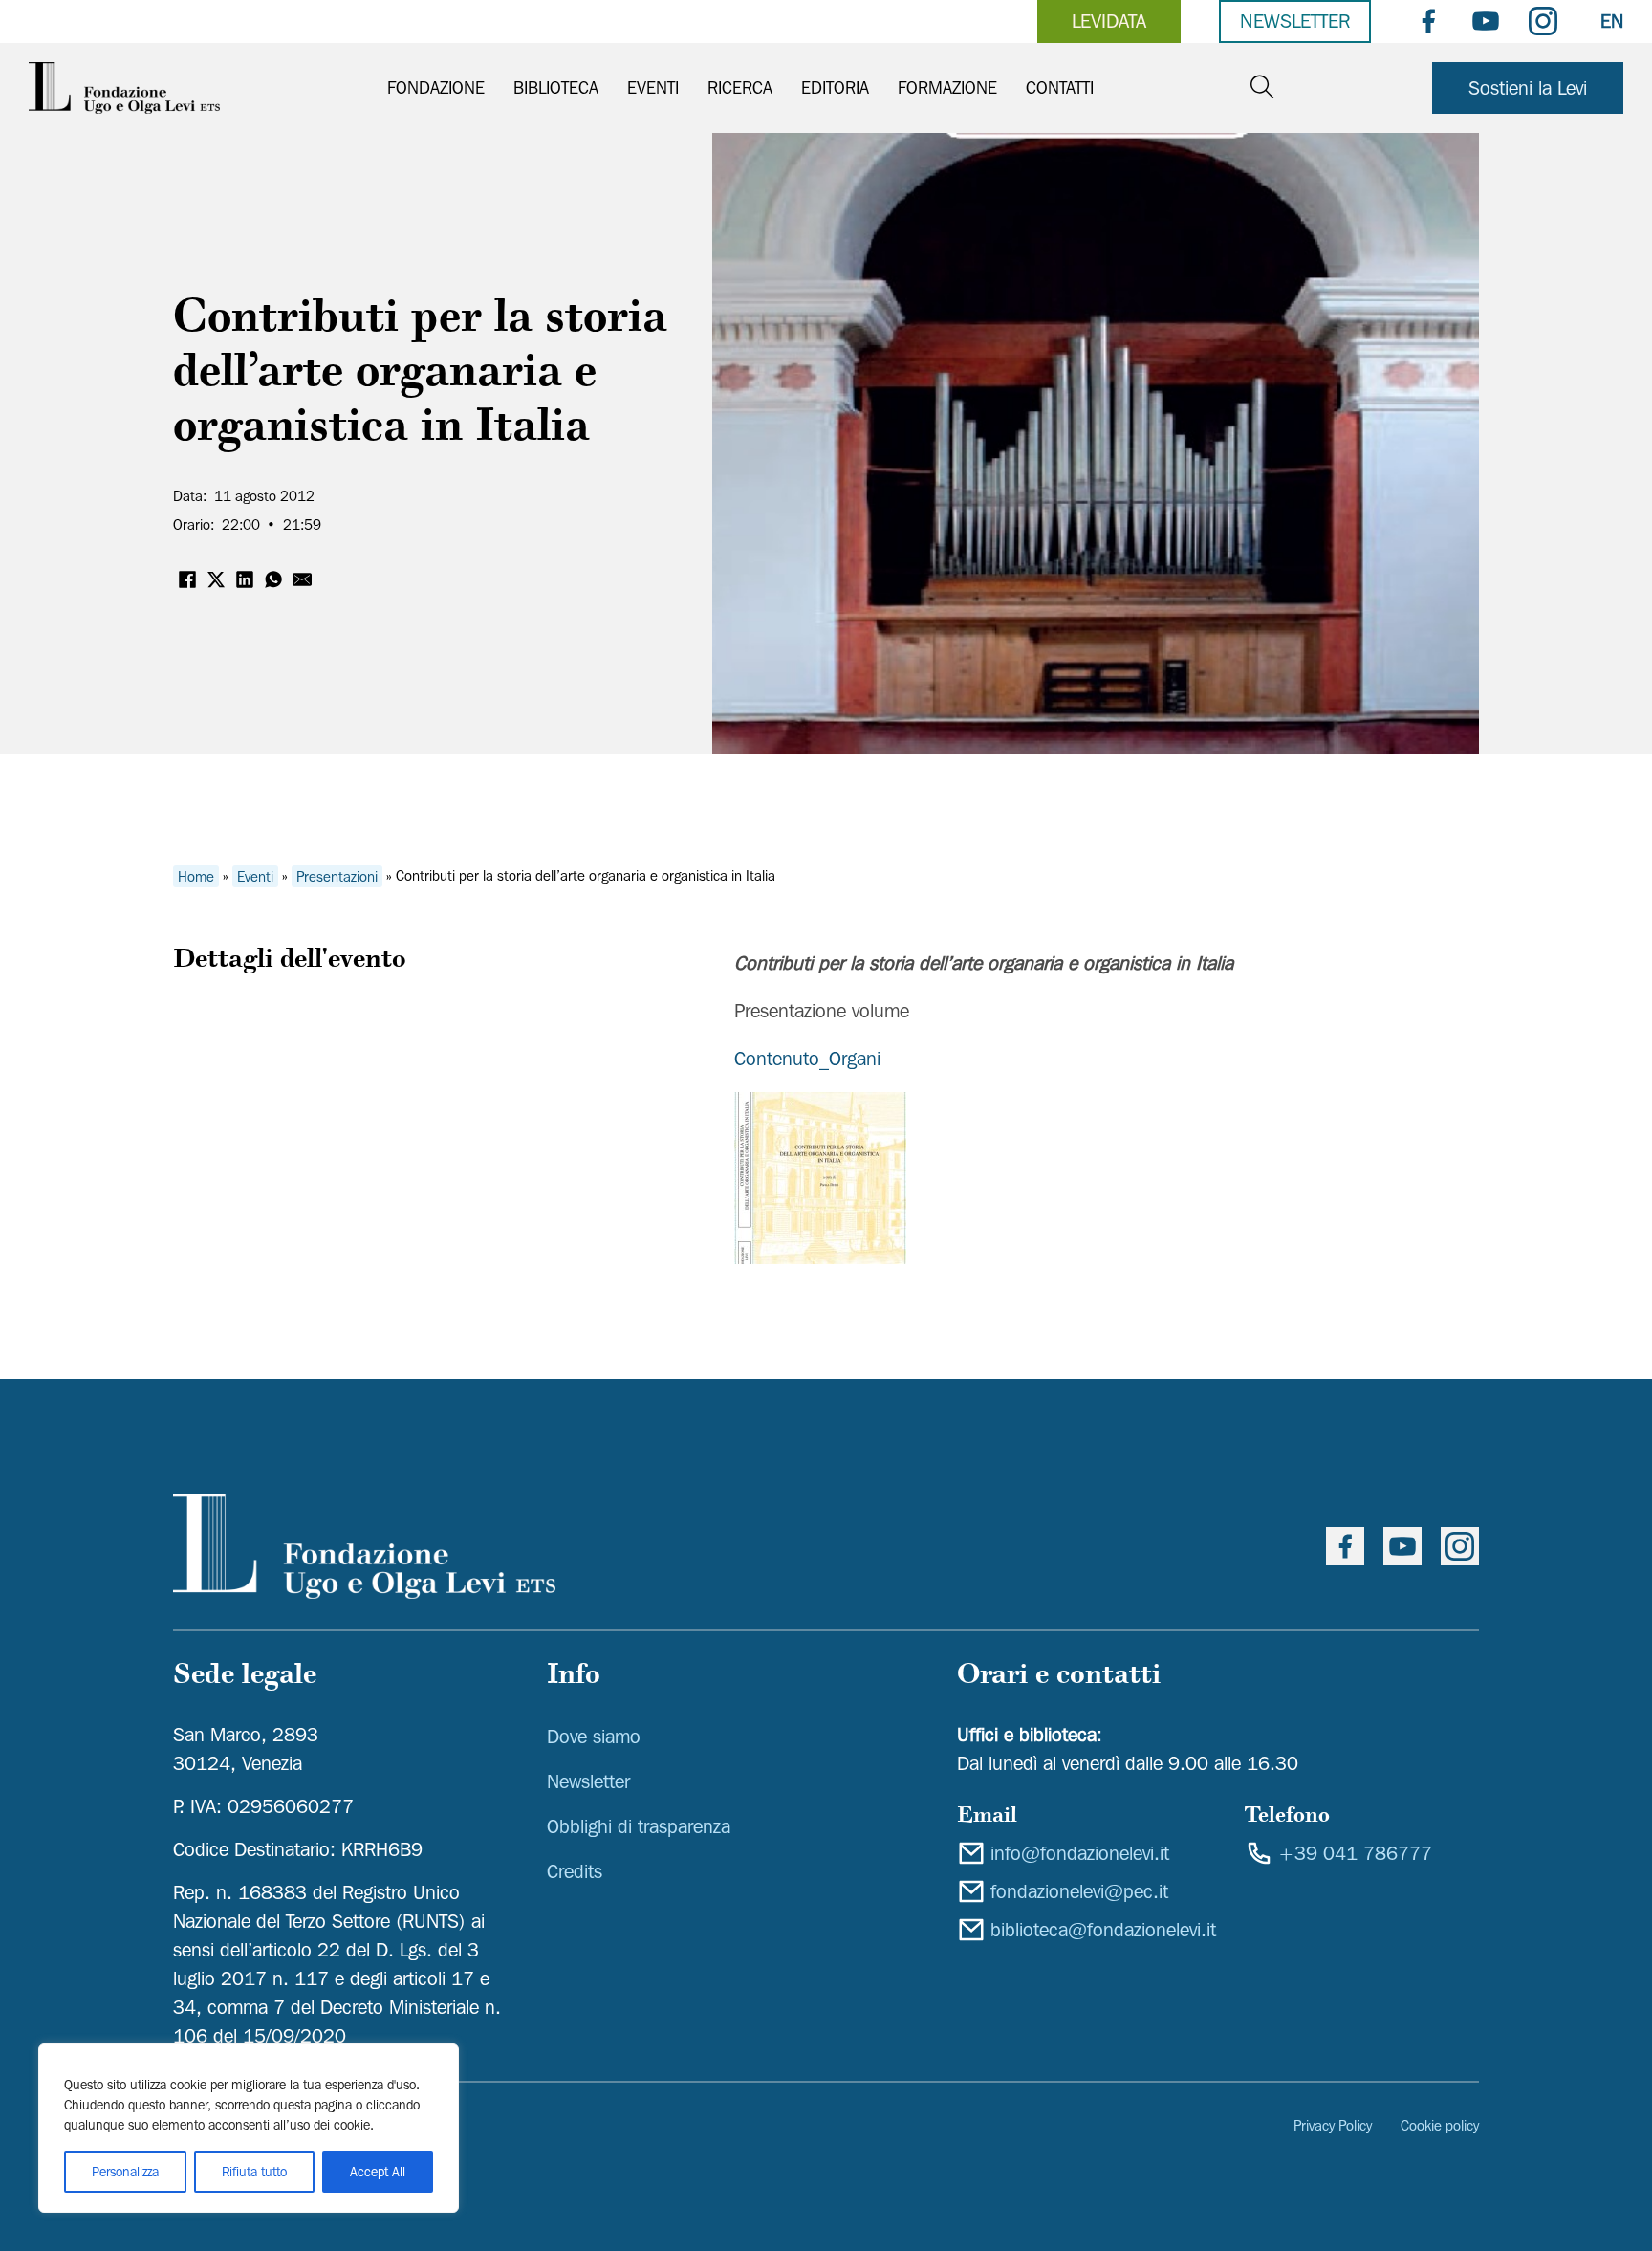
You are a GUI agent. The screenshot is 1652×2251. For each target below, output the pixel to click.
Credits (575, 1871)
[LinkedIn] (245, 579)
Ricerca (740, 87)
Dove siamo (594, 1737)
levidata (1109, 21)
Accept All (378, 2172)
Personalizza (125, 2172)
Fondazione (436, 87)
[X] (216, 579)
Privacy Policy (1333, 2126)
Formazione (947, 87)
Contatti (1060, 87)
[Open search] (1262, 87)
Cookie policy (1440, 2126)
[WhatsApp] (273, 579)
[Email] (302, 579)
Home (196, 876)
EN (1612, 21)
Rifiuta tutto (254, 2172)
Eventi (653, 87)
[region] (249, 2128)
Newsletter (1295, 21)
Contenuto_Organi (807, 1059)
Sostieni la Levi (1528, 88)
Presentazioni (337, 876)
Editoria (835, 87)
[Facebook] (187, 579)
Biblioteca (556, 87)
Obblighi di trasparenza (639, 1826)
